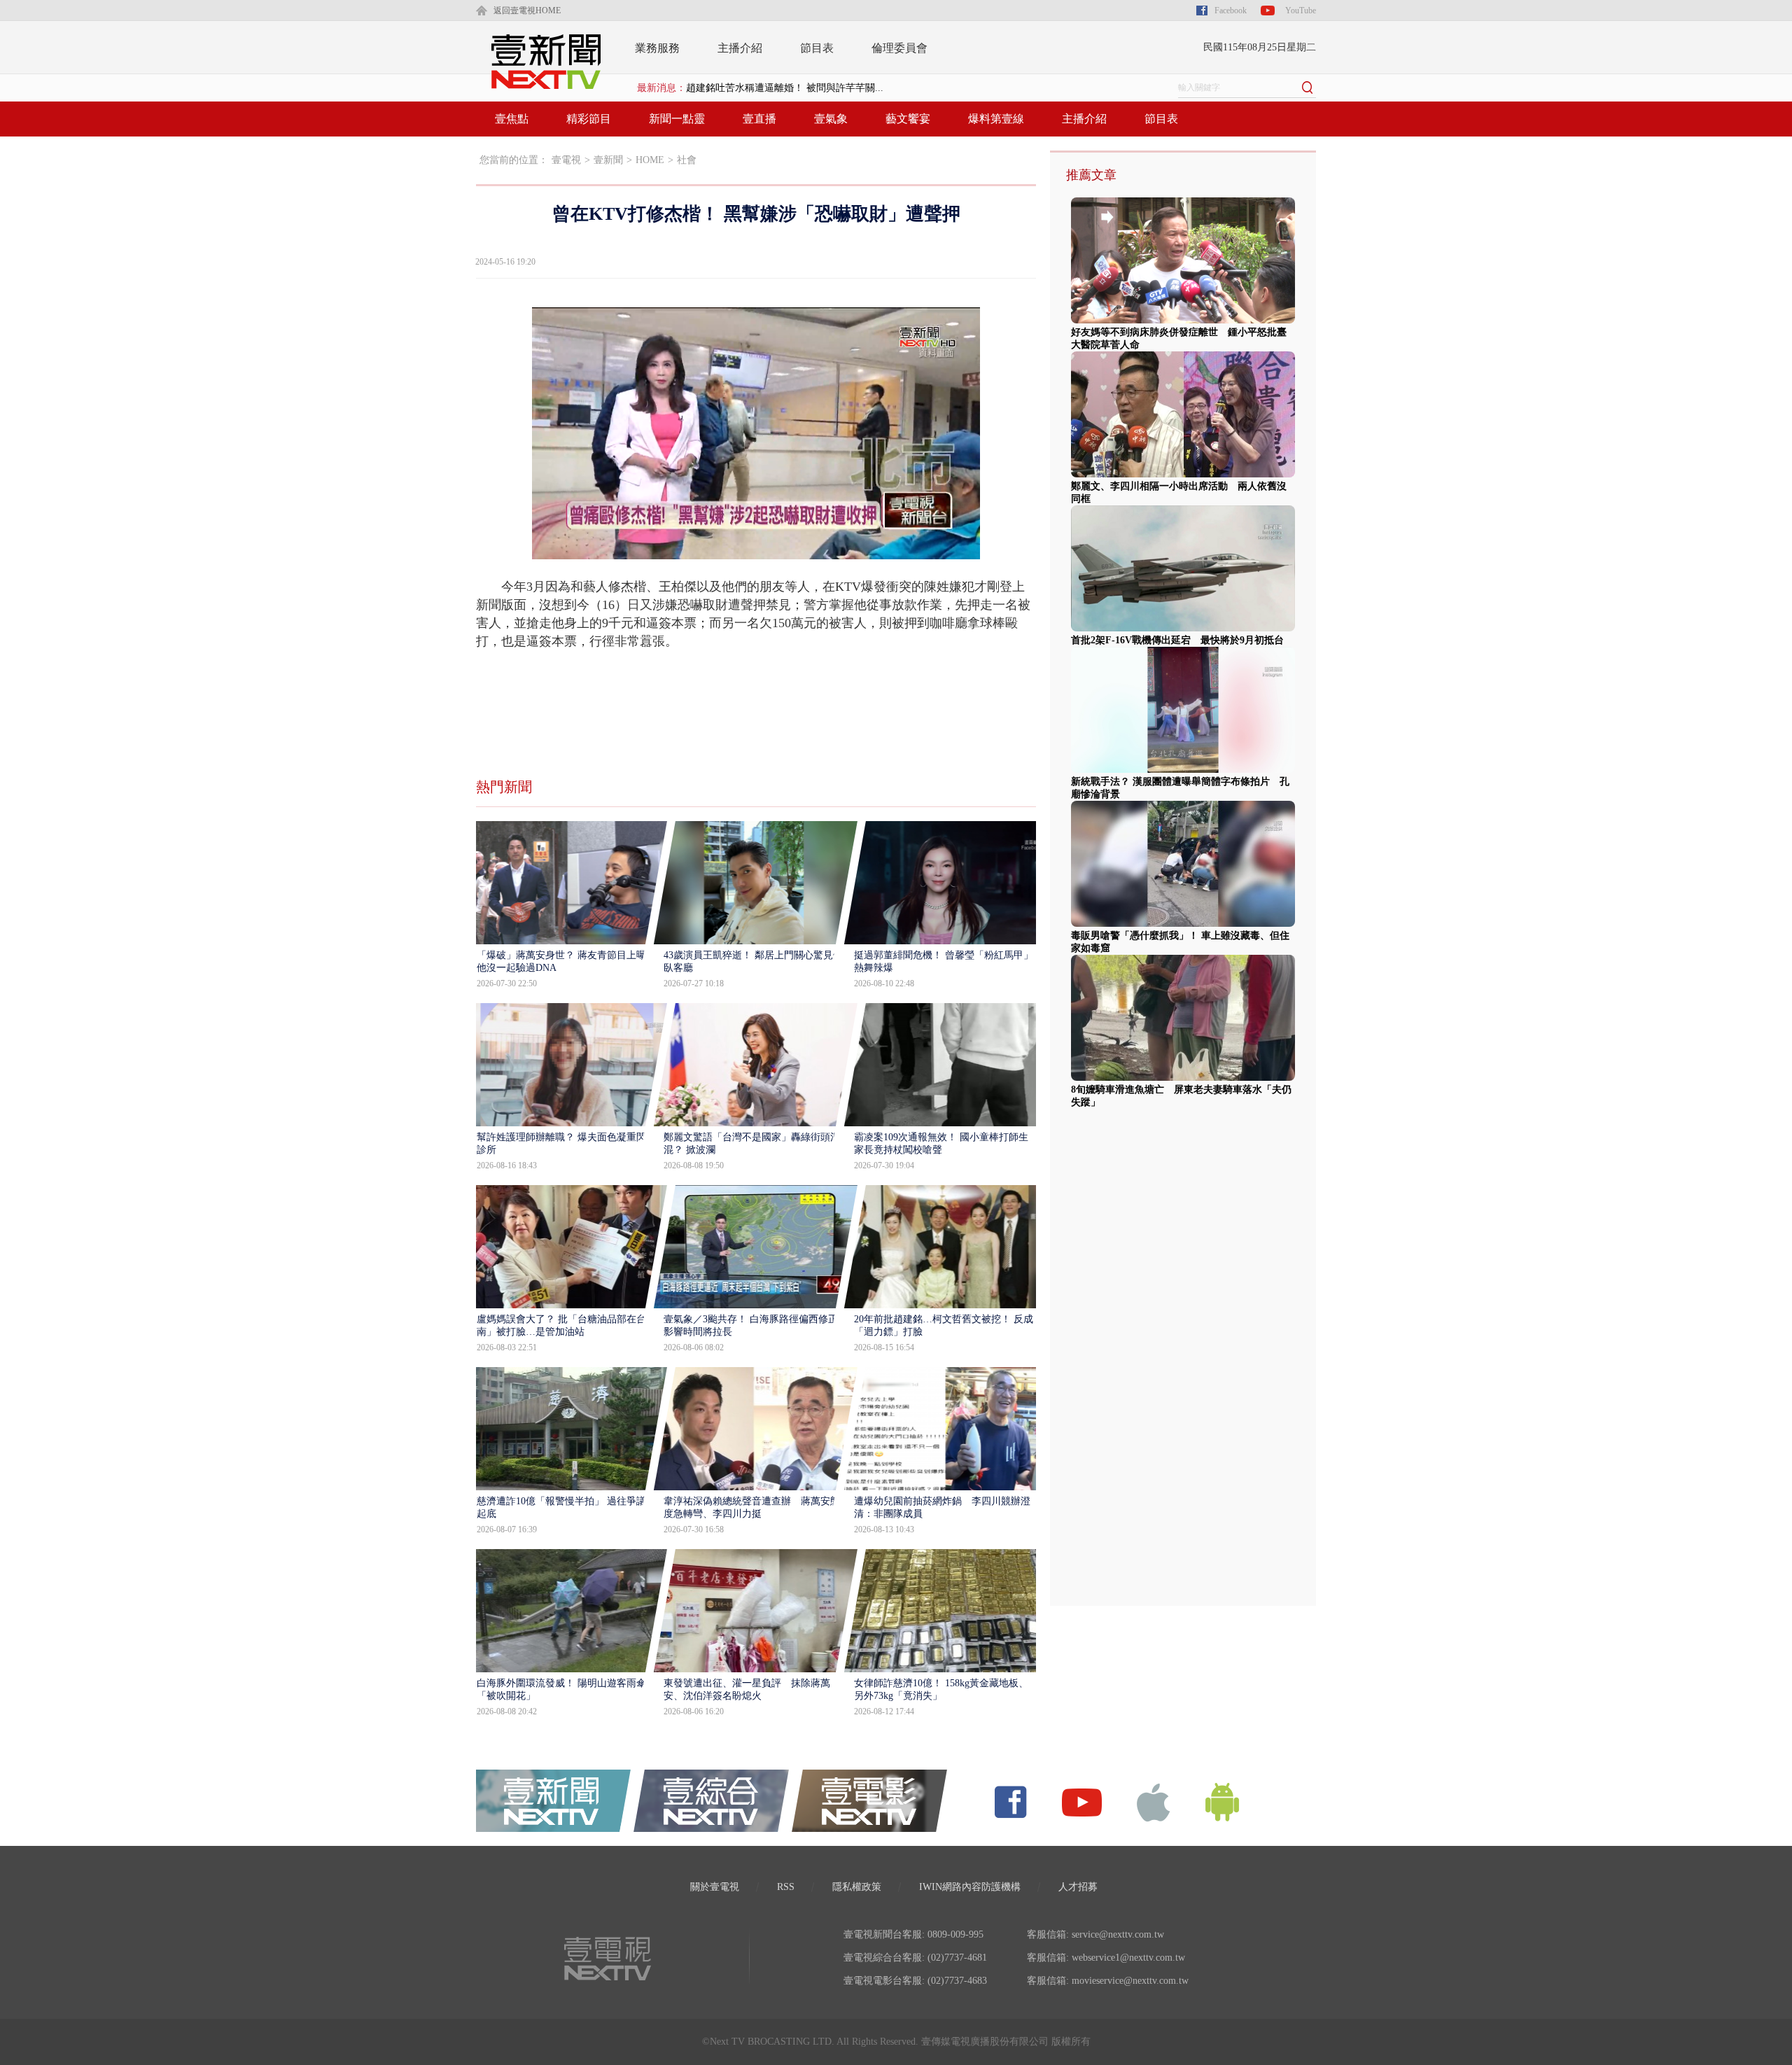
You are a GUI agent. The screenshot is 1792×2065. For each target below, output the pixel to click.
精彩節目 (589, 119)
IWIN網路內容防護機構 (970, 1887)
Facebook (1231, 10)
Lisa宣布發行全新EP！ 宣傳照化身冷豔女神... (784, 88)
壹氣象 (831, 119)
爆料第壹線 (996, 119)
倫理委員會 (899, 48)
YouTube (1301, 10)
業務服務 (657, 48)
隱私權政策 (857, 1887)
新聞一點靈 (677, 119)
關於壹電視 (715, 1887)
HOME (650, 160)
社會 (687, 160)
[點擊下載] (1154, 1801)
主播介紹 (740, 48)
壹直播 (759, 119)
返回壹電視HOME (527, 10)
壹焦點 (512, 119)
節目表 (817, 48)
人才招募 (1078, 1887)
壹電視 (566, 160)
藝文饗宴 (908, 119)
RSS (786, 1887)
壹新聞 (608, 160)
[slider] (756, 549)
